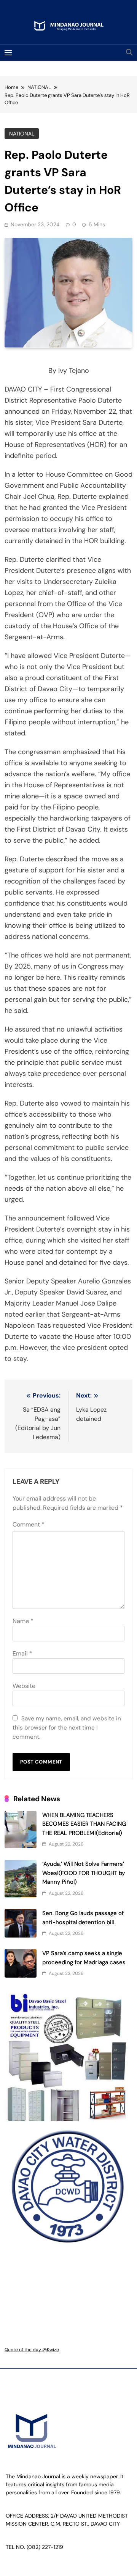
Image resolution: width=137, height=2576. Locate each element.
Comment (29, 1524)
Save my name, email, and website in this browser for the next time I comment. (67, 1728)
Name (23, 1621)
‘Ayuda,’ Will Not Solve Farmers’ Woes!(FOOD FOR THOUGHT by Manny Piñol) (84, 1873)
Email (22, 1653)
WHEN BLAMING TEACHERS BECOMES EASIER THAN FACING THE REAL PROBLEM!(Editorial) (84, 1824)
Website (24, 1686)
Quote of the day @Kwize (32, 2350)
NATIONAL (22, 134)
